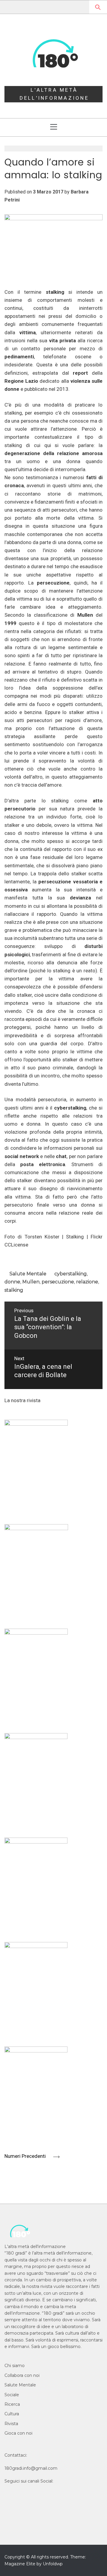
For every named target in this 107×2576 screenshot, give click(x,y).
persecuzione (58, 1282)
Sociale (12, 2395)
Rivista (11, 2424)
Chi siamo (15, 2366)
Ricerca (12, 2404)
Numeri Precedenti (26, 2156)
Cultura (12, 2414)
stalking (14, 1290)
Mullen (31, 1282)
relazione (87, 1282)
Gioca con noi (18, 2433)
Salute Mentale (28, 1274)
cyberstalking (71, 1274)
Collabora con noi (22, 2375)
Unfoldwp (53, 2564)
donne (12, 1282)
